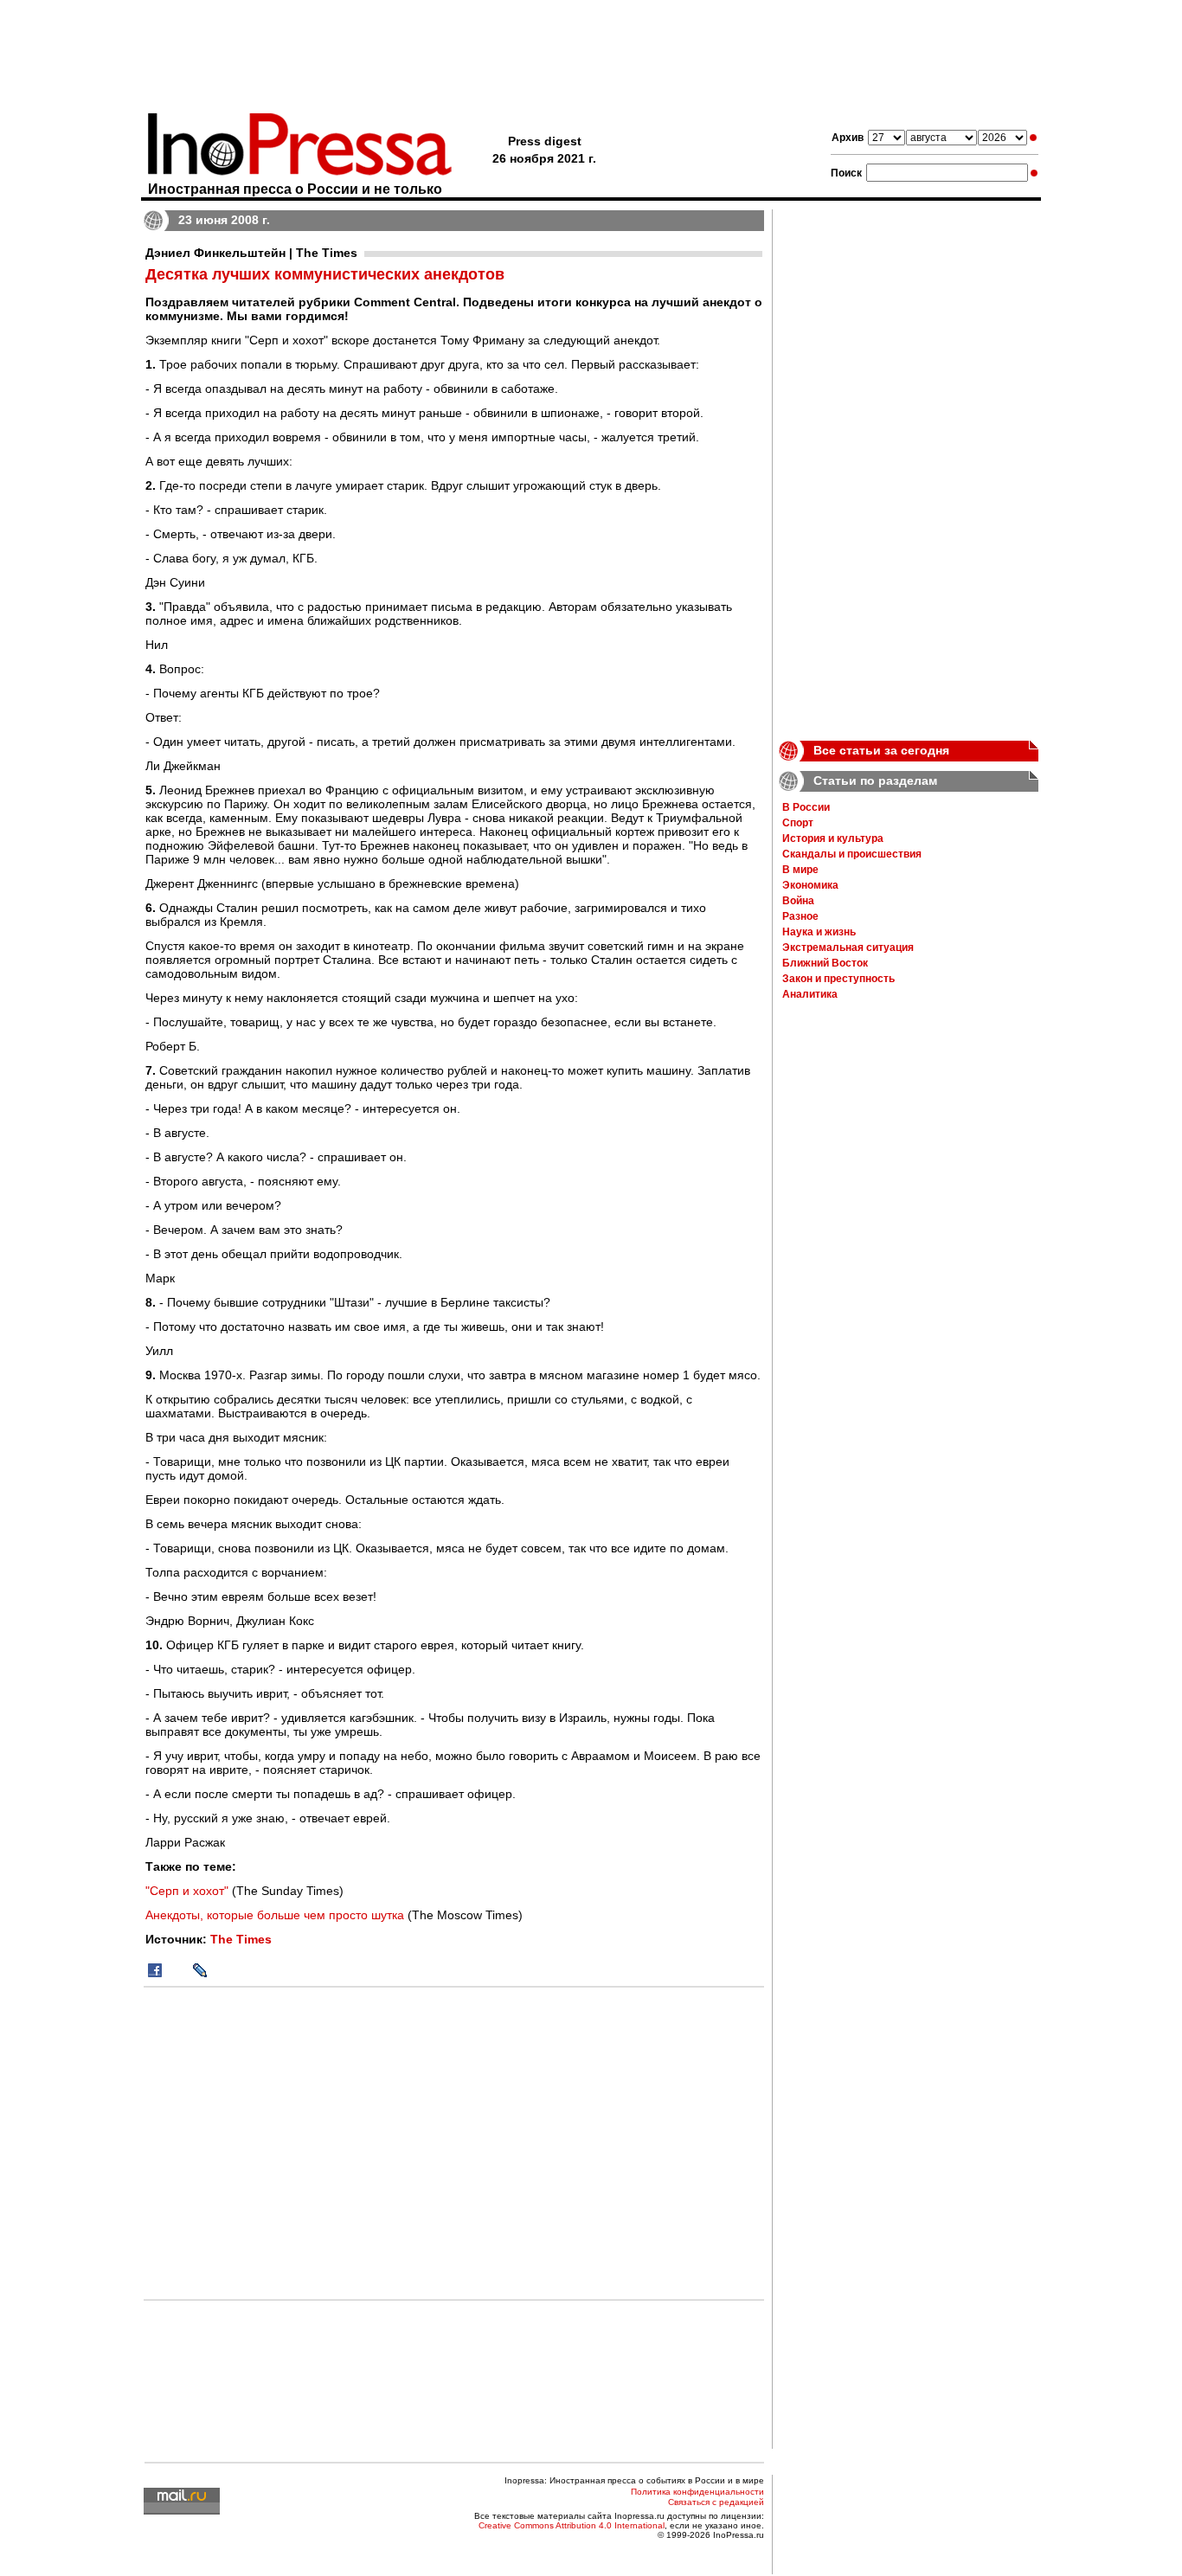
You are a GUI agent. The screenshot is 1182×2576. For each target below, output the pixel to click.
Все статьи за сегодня (881, 750)
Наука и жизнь (819, 932)
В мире (800, 870)
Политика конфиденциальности (697, 2492)
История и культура (833, 838)
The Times (241, 1939)
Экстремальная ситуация (848, 948)
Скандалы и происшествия (852, 854)
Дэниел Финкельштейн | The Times (251, 253)
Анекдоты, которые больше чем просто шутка (275, 1915)
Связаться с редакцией (716, 2502)
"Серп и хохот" (187, 1891)
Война (798, 901)
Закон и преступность (838, 979)
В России (806, 807)
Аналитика (810, 994)
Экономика (810, 885)
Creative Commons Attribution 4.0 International (572, 2525)
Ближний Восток (825, 963)
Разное (800, 916)
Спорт (798, 823)
